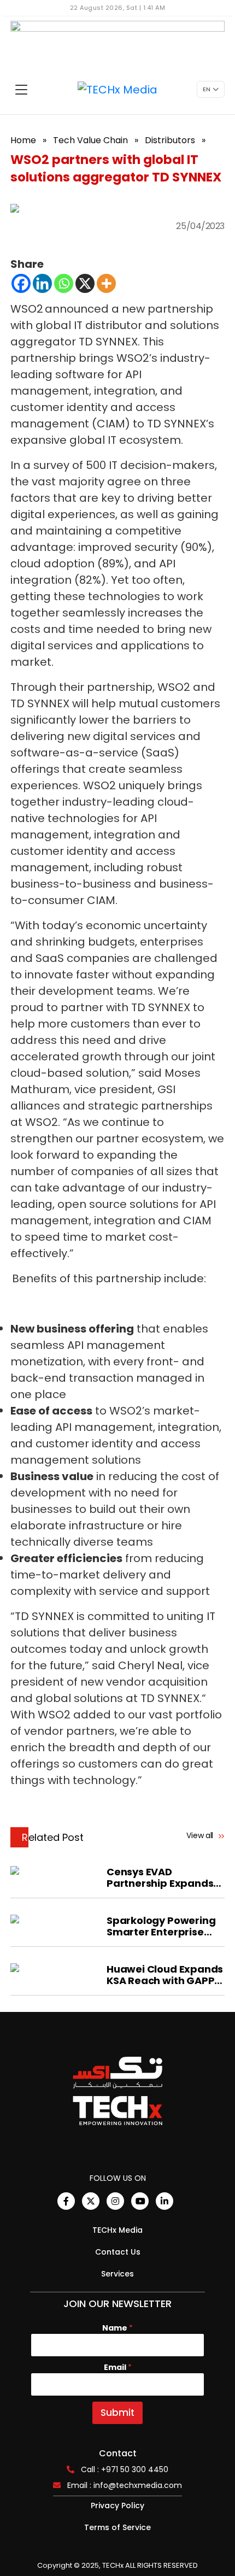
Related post (53, 1837)
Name (117, 2328)
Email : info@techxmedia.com (125, 2485)
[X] (85, 283)
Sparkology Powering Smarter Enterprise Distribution (161, 1926)
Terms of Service (117, 2527)
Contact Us (118, 2252)
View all (201, 1835)
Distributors (170, 140)
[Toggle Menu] (21, 90)
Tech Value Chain (90, 140)
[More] (106, 283)
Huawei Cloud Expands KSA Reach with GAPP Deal (165, 1975)
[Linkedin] (42, 283)
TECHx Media (117, 2230)
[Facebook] (21, 283)
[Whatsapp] (64, 283)
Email (118, 2367)
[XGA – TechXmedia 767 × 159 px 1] (117, 43)
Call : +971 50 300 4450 (125, 2469)
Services (117, 2274)
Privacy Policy (117, 2505)
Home (23, 140)
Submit (117, 2413)
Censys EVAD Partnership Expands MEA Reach (160, 1877)
